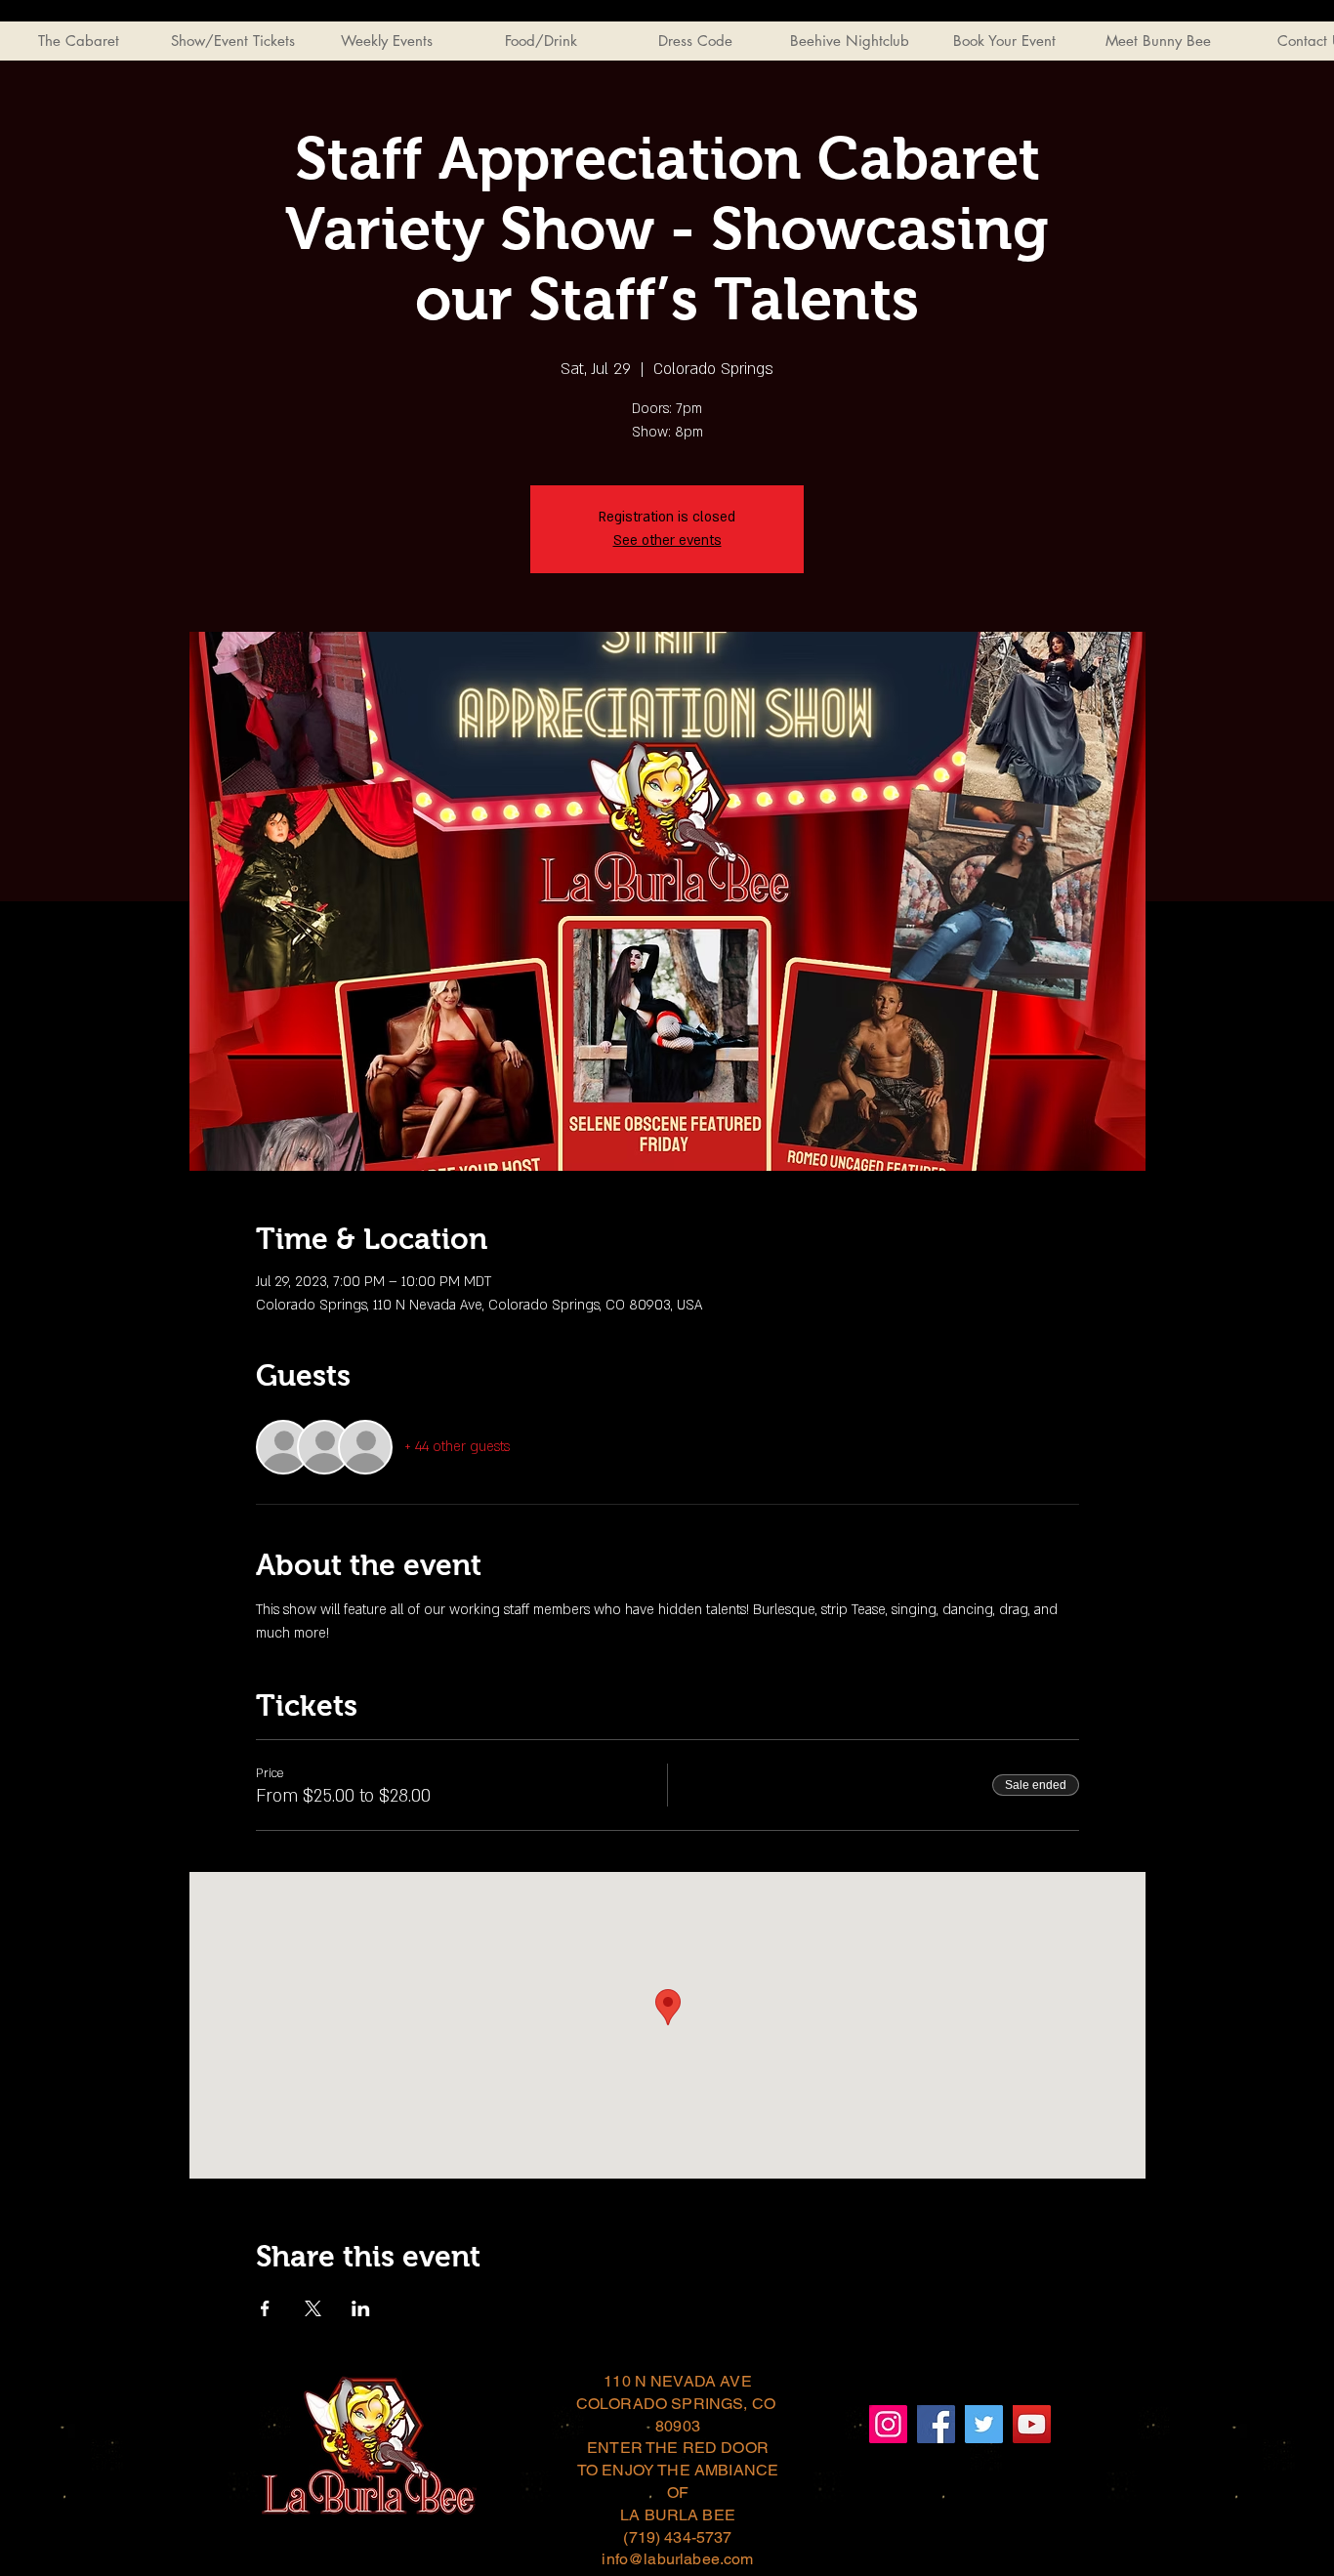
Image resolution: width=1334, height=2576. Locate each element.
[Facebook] (936, 2424)
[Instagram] (888, 2424)
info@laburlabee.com (677, 2559)
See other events (667, 540)
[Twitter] (984, 2424)
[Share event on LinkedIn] (361, 2308)
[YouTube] (1032, 2424)
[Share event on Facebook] (265, 2308)
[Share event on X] (313, 2308)
